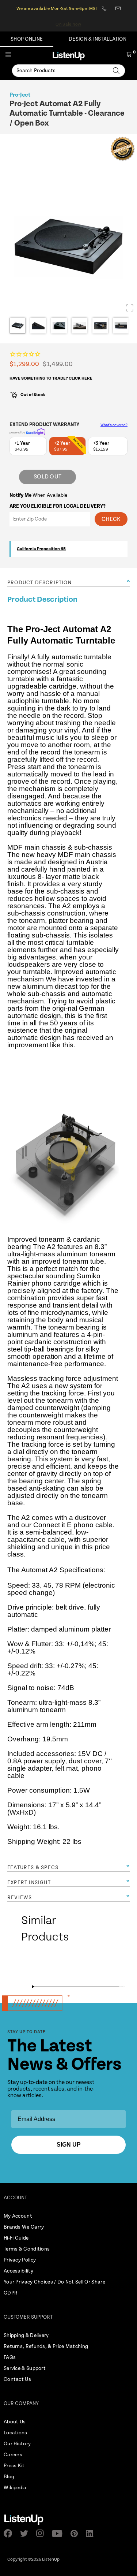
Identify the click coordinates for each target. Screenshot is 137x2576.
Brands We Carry (24, 2227)
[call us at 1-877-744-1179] (106, 8)
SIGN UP (69, 2145)
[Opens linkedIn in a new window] (92, 2534)
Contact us (118, 8)
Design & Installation (98, 39)
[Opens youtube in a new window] (59, 2534)
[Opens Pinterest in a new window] (76, 2534)
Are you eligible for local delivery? (58, 506)
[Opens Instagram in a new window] (42, 2533)
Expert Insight (29, 1883)
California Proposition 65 (41, 549)
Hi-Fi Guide (16, 2238)
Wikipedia (15, 2488)
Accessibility (18, 2271)
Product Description (39, 583)
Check (111, 519)
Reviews (20, 1898)
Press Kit (14, 2466)
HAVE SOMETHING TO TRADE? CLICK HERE (51, 378)
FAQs (10, 2357)
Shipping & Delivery (26, 2335)
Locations (16, 2433)
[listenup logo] (69, 56)
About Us (15, 2422)
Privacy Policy (20, 2260)
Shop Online (27, 39)
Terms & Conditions (27, 2249)
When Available (38, 495)
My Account (18, 2216)
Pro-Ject (20, 95)
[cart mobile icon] (129, 56)
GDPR (11, 2293)
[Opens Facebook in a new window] (10, 2533)
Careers (13, 2455)
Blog (9, 2477)
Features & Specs (33, 1868)
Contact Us (17, 2379)
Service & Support (25, 2368)
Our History (17, 2444)
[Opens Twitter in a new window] (26, 2534)
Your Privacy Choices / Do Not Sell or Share (54, 2282)
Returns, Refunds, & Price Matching (46, 2346)
